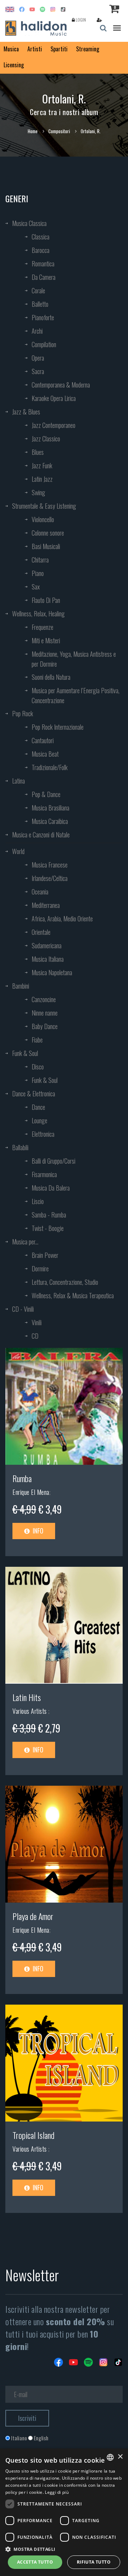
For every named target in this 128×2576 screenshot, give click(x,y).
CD (35, 1336)
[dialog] (64, 2512)
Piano (38, 573)
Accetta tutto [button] (35, 2562)
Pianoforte (43, 317)
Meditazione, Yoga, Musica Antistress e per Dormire (74, 659)
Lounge (39, 1120)
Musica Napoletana (52, 972)
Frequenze (42, 627)
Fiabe (37, 1040)
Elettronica (43, 1134)
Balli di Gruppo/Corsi (54, 1161)
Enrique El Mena (31, 1492)
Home (33, 131)
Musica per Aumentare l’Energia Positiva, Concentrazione (76, 695)
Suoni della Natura (51, 677)
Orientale (41, 932)
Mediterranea (46, 905)
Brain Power (45, 1255)
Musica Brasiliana (50, 808)
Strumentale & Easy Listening (44, 506)
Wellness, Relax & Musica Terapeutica (73, 1295)
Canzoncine (44, 999)
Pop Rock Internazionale (58, 727)
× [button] (120, 2457)
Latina (18, 781)
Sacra (38, 371)
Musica (11, 49)
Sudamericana (47, 945)
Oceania (40, 892)
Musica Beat (45, 754)
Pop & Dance (46, 794)
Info (37, 1531)
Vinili (37, 1322)
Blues (38, 452)
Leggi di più (57, 2492)
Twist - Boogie (48, 1228)
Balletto (40, 304)
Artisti (35, 49)
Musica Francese (50, 865)
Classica (41, 237)
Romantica (43, 264)
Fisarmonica (44, 1174)
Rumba (22, 1478)
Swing (38, 492)
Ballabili (20, 1147)
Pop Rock (23, 713)
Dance (38, 1107)
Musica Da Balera (51, 1188)
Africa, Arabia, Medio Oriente (62, 919)
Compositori (59, 131)
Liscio (38, 1201)
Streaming (88, 49)
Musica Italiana (48, 959)
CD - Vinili (23, 1309)
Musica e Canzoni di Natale (41, 835)
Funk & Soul (25, 1053)
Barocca (41, 250)
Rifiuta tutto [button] (94, 2562)
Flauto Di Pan (46, 600)
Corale (38, 290)
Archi (37, 331)
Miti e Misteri (46, 640)
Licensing (14, 65)
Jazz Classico (46, 439)
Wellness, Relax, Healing (38, 614)
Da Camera (44, 277)
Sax (36, 587)
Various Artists (30, 1711)
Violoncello (43, 519)
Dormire (40, 1269)
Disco (38, 1067)
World (18, 851)
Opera (38, 358)
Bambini (21, 986)
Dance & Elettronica (34, 1094)
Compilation (44, 344)
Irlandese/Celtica (50, 878)
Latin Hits (27, 1697)
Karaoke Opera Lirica (54, 398)
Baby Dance (45, 1026)
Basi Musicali (46, 546)
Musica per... (25, 1242)
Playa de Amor (33, 1916)
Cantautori (43, 740)
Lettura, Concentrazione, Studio (65, 1282)
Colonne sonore (48, 533)
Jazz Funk (42, 465)
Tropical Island (33, 2135)
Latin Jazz (42, 479)
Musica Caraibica (50, 821)
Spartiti (59, 49)
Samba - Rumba (49, 1215)
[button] (64, 2549)
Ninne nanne (45, 1013)
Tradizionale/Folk (50, 767)
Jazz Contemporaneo (54, 425)
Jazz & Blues (26, 412)
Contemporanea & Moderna (61, 385)
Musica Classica (29, 223)
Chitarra (40, 560)
